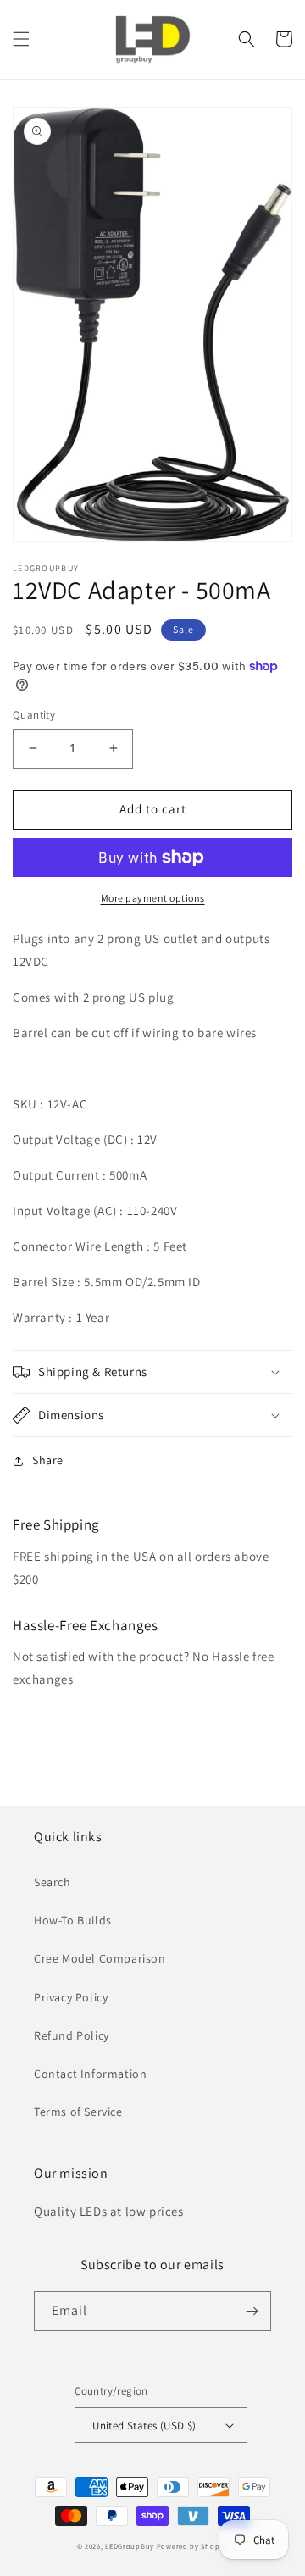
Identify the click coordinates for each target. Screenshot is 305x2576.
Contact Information (90, 2074)
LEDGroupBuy (130, 2546)
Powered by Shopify (193, 2546)
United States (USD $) (144, 2426)
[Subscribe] (252, 2311)
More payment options (153, 898)
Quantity (34, 715)
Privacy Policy (71, 1997)
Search (53, 1882)
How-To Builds (73, 1920)
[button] (21, 39)
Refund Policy (72, 2035)
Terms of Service (78, 2112)
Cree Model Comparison (100, 1958)
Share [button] (48, 1460)
